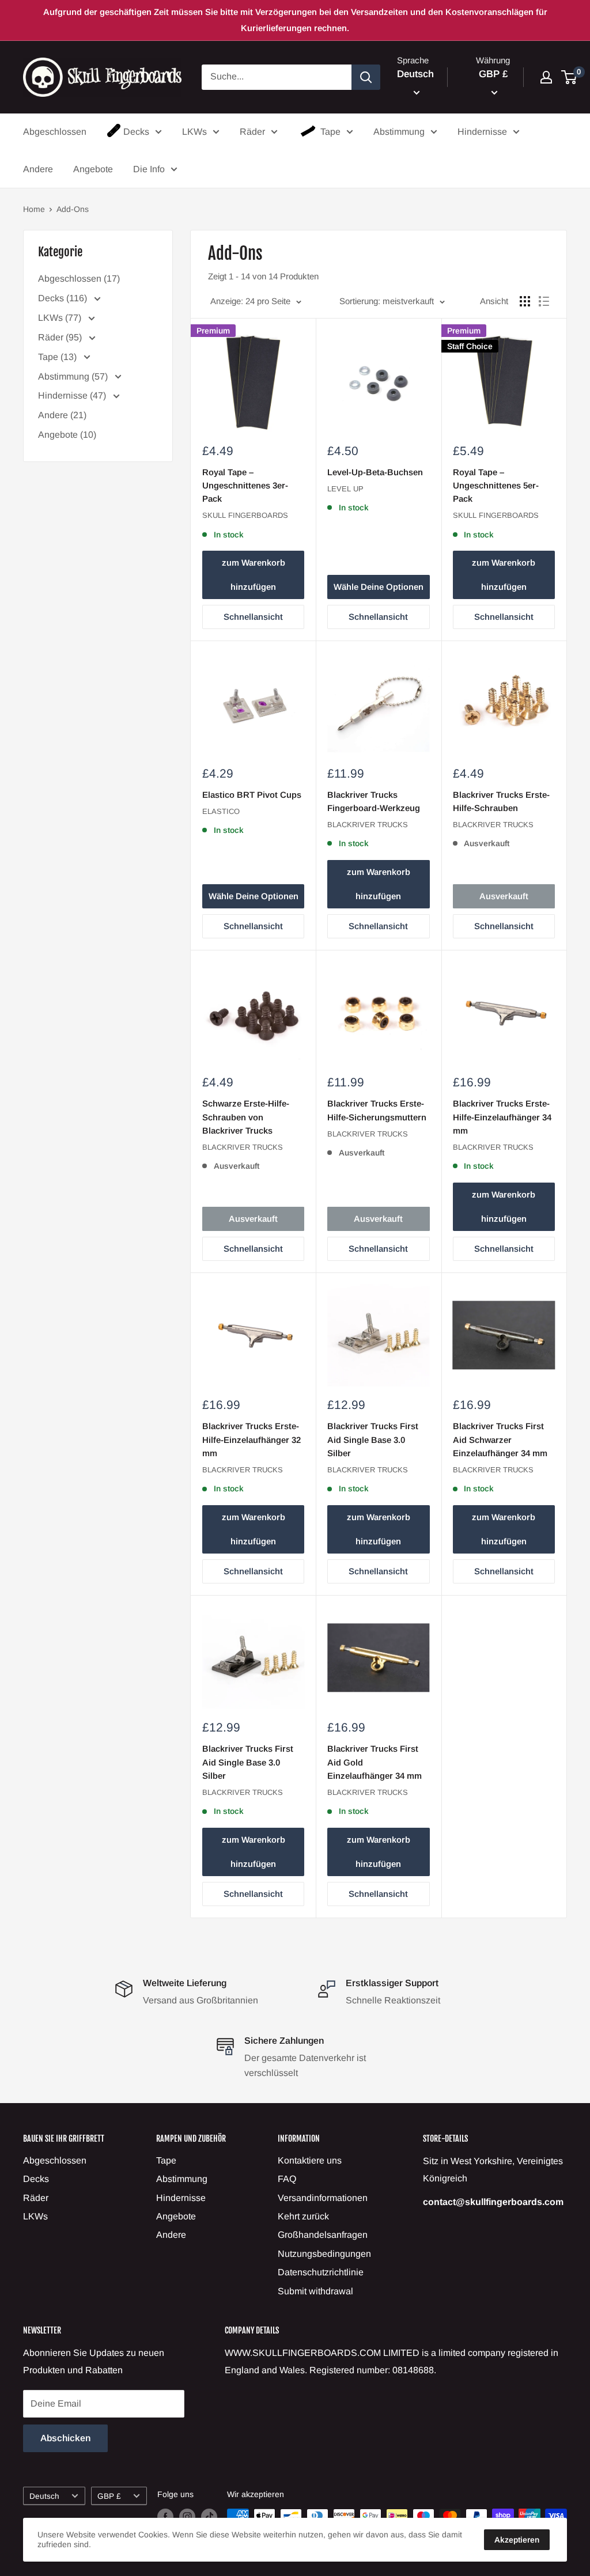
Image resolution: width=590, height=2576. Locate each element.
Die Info (149, 169)
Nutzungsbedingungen (324, 2254)
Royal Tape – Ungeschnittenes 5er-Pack (496, 486)
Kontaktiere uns (310, 2160)
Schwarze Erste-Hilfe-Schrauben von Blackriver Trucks (246, 1117)
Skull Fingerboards (245, 515)
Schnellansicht (253, 617)
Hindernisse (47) (73, 395)
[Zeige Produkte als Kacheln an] (525, 301)
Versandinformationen (323, 2198)
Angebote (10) (67, 435)
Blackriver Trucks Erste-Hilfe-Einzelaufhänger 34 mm (502, 1117)
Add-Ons (73, 209)
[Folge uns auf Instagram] (187, 2517)
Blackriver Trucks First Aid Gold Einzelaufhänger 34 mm (375, 1762)
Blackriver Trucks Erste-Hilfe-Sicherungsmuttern (377, 1110)
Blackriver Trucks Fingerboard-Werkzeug (374, 801)
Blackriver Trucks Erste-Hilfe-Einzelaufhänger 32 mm (251, 1439)
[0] (570, 77)
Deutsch (44, 2496)
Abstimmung (399, 132)
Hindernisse (482, 132)
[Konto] (546, 77)
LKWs (194, 132)
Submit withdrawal (315, 2291)
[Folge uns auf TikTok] (209, 2517)
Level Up (345, 489)
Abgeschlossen (55, 132)
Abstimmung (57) (74, 376)
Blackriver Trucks (368, 825)
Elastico (221, 811)
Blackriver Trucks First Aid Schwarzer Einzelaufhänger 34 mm (500, 1439)
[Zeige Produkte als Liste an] (544, 301)
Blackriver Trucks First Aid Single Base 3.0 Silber (373, 1439)
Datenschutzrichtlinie (321, 2272)
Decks (136, 132)
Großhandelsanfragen (323, 2235)
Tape (330, 132)
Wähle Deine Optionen (379, 587)
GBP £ (109, 2496)
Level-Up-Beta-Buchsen (375, 472)
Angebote (93, 169)
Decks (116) (64, 298)
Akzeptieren (517, 2540)
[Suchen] (366, 77)
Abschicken (65, 2438)
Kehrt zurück (303, 2216)
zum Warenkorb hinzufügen (254, 575)
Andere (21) (62, 415)
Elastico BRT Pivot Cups (252, 795)
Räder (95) (61, 337)
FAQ (287, 2179)
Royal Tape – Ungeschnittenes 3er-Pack (245, 486)
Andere (38, 169)
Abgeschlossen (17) (79, 279)
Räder (252, 132)
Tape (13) (58, 357)
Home (34, 209)
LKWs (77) (61, 318)
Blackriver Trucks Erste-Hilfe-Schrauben (501, 801)
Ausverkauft (504, 896)
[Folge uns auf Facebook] (165, 2517)
